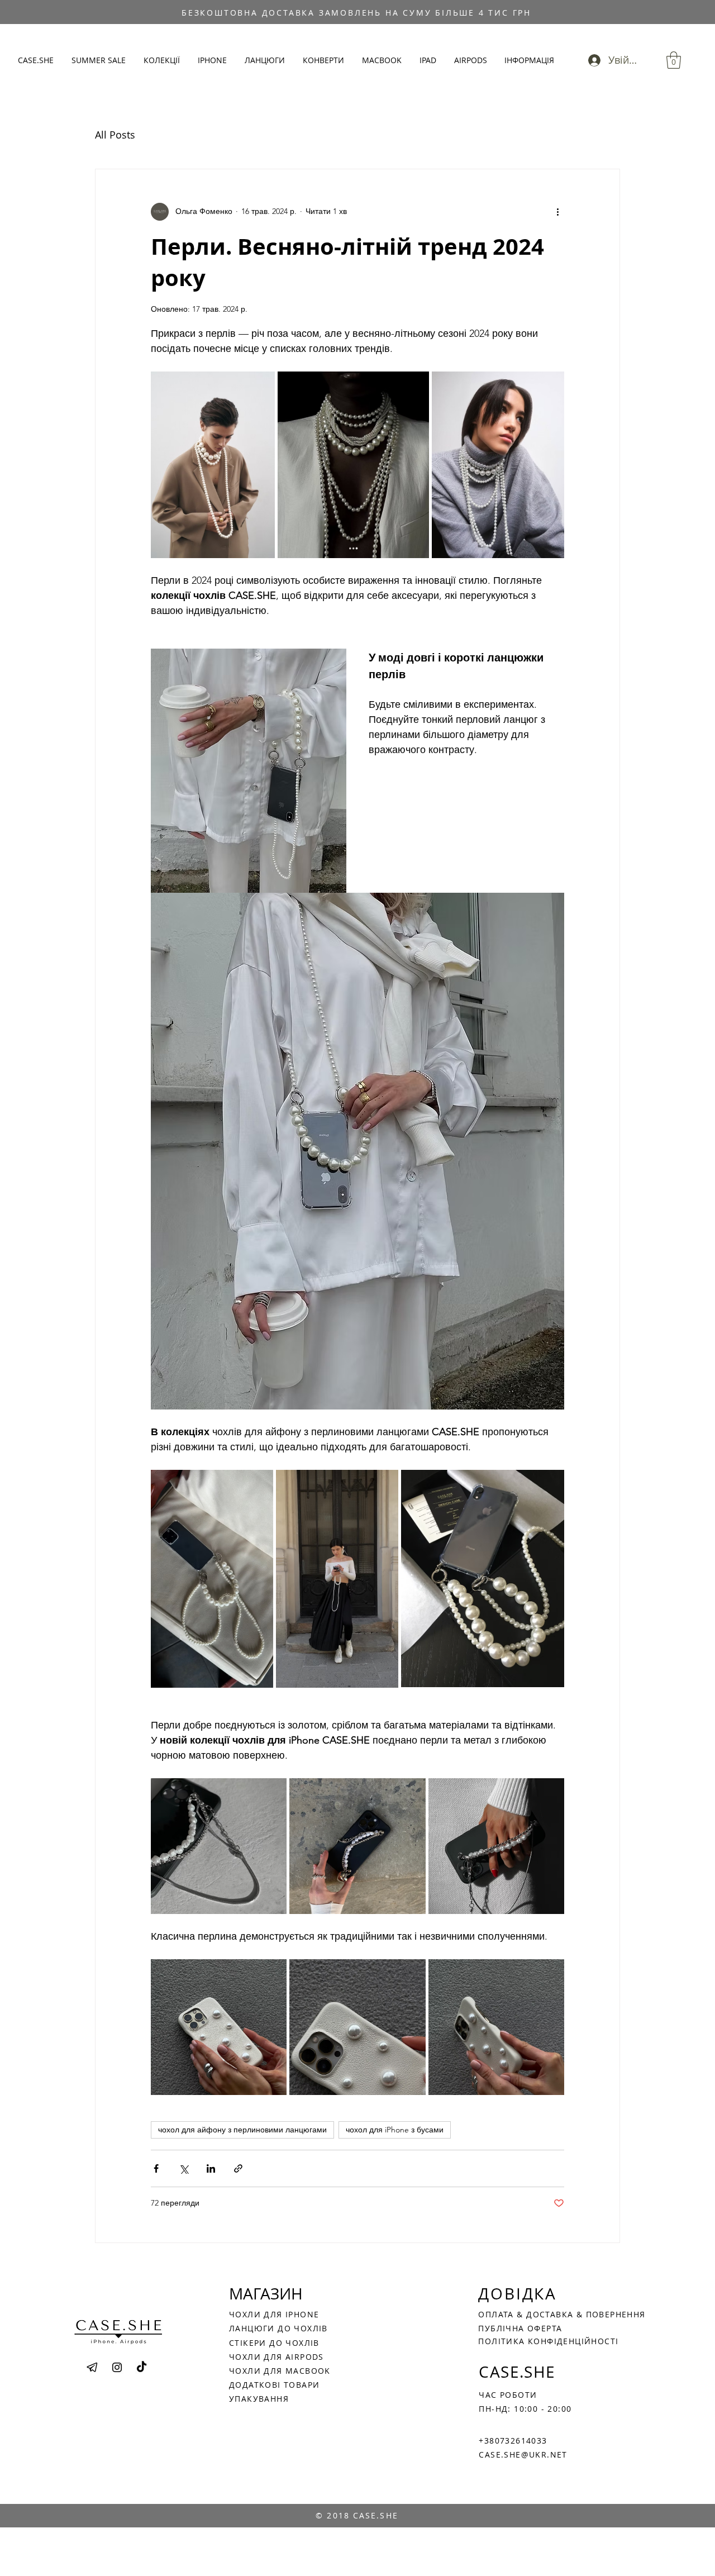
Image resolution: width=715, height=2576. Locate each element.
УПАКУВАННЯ (259, 2399)
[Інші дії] (557, 212)
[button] (162, 60)
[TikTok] (142, 2367)
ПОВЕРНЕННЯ (616, 2314)
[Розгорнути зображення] (259, 1484)
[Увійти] (591, 60)
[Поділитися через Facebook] (156, 2168)
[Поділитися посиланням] (238, 2168)
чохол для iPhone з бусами (395, 2130)
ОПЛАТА (497, 2314)
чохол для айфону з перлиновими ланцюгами (242, 2130)
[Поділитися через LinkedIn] (211, 2168)
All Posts (115, 135)
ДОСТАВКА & (556, 2314)
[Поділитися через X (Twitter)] (183, 2168)
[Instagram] (117, 2367)
